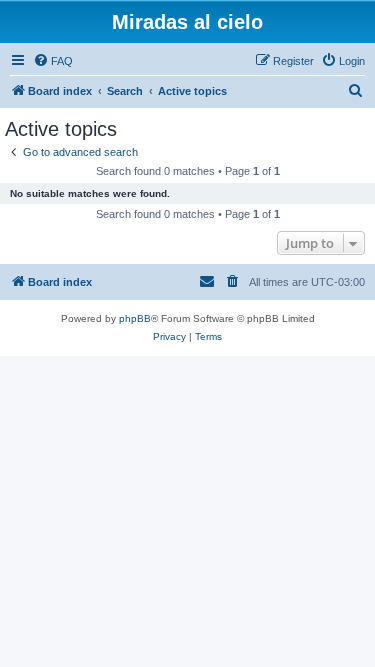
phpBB (135, 318)
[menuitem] (53, 61)
